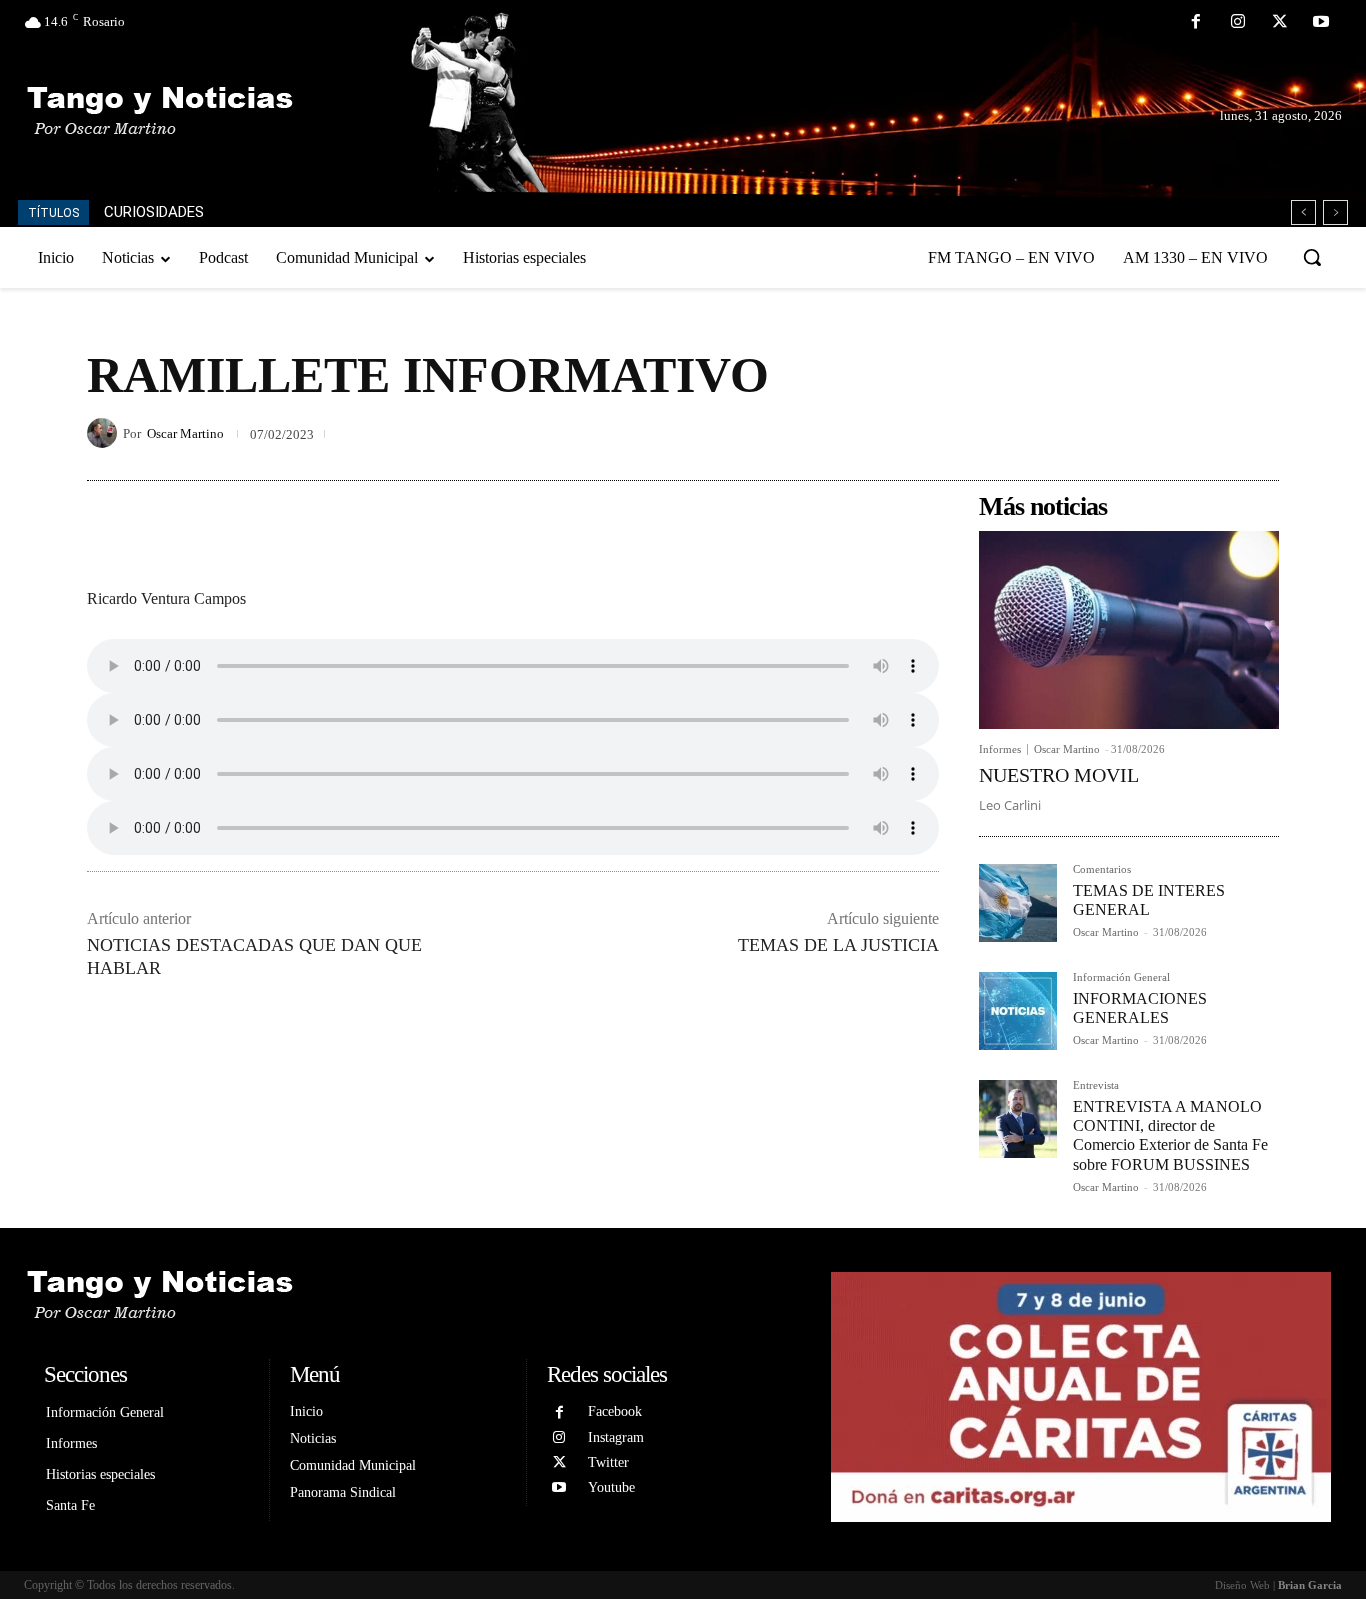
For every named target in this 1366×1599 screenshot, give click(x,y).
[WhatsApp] (1259, 433)
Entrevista (1096, 1085)
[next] (1335, 212)
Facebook (615, 1411)
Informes (1000, 749)
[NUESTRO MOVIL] (1129, 630)
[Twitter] (1280, 23)
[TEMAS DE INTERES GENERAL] (1018, 903)
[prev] (1303, 212)
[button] (1312, 257)
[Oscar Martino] (105, 433)
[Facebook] (1197, 23)
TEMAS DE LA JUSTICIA (838, 945)
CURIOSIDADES (154, 212)
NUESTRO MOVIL (1059, 775)
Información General (1121, 977)
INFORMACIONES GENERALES (1140, 1008)
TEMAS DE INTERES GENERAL (1149, 900)
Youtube (611, 1487)
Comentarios (1102, 869)
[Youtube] (1321, 23)
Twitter (608, 1462)
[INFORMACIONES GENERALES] (1018, 1011)
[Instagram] (1238, 23)
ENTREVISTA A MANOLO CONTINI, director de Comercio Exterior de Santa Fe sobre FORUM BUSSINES (1170, 1135)
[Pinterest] (1213, 433)
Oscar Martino (185, 433)
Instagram (616, 1437)
